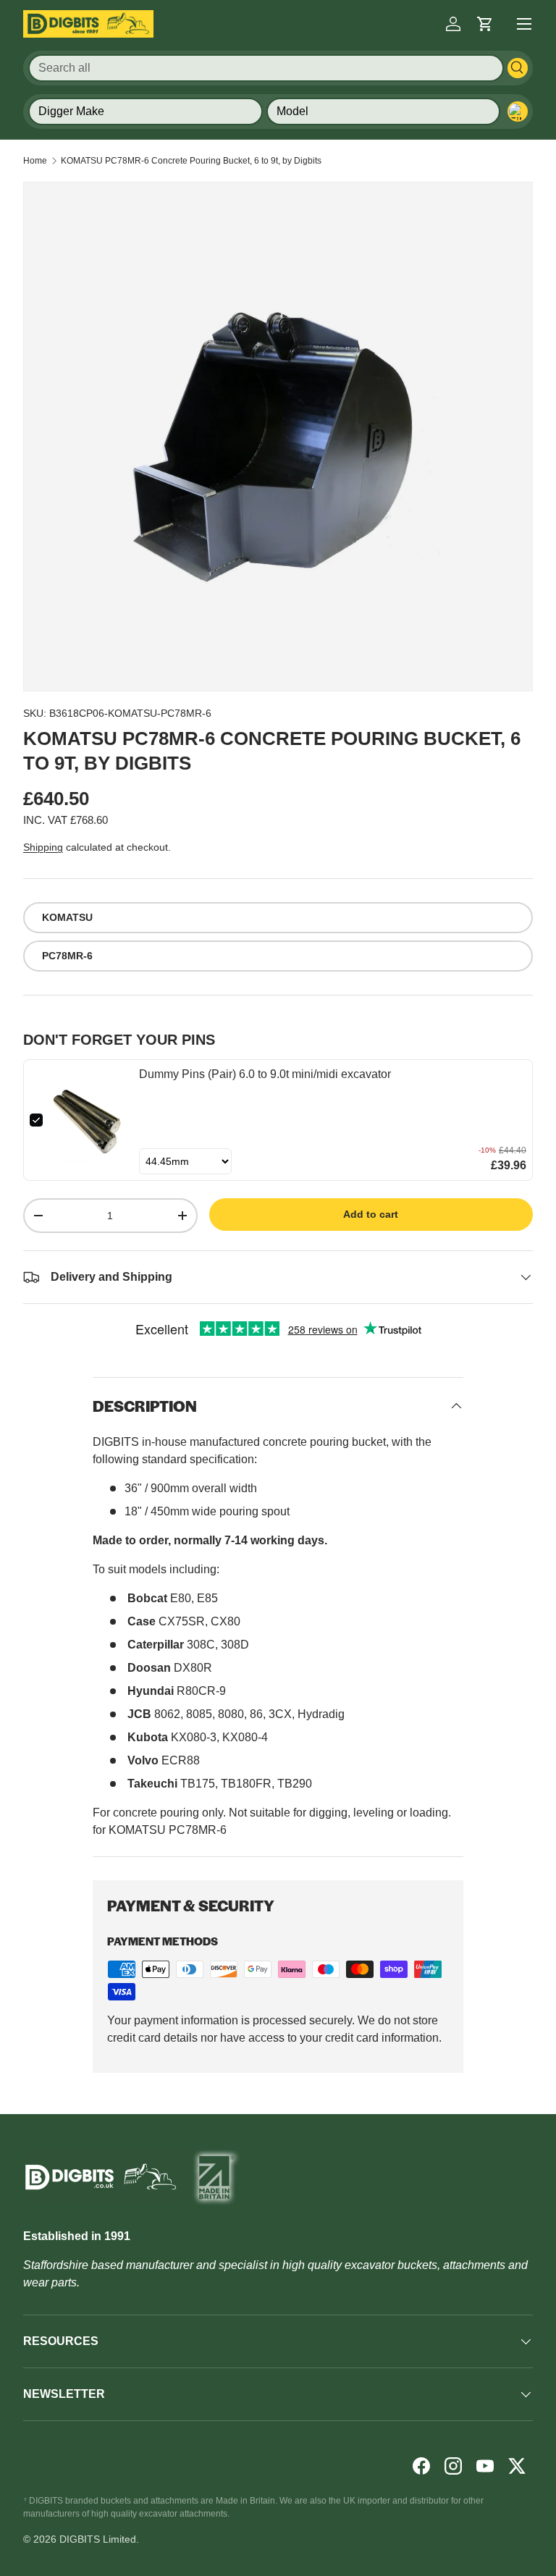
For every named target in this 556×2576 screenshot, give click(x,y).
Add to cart (371, 1214)
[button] (485, 24)
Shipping (43, 847)
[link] (91, 1120)
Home (35, 161)
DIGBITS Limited (98, 2539)
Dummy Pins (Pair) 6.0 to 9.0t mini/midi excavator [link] (265, 1074)
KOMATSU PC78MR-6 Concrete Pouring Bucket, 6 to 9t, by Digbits (191, 161)
